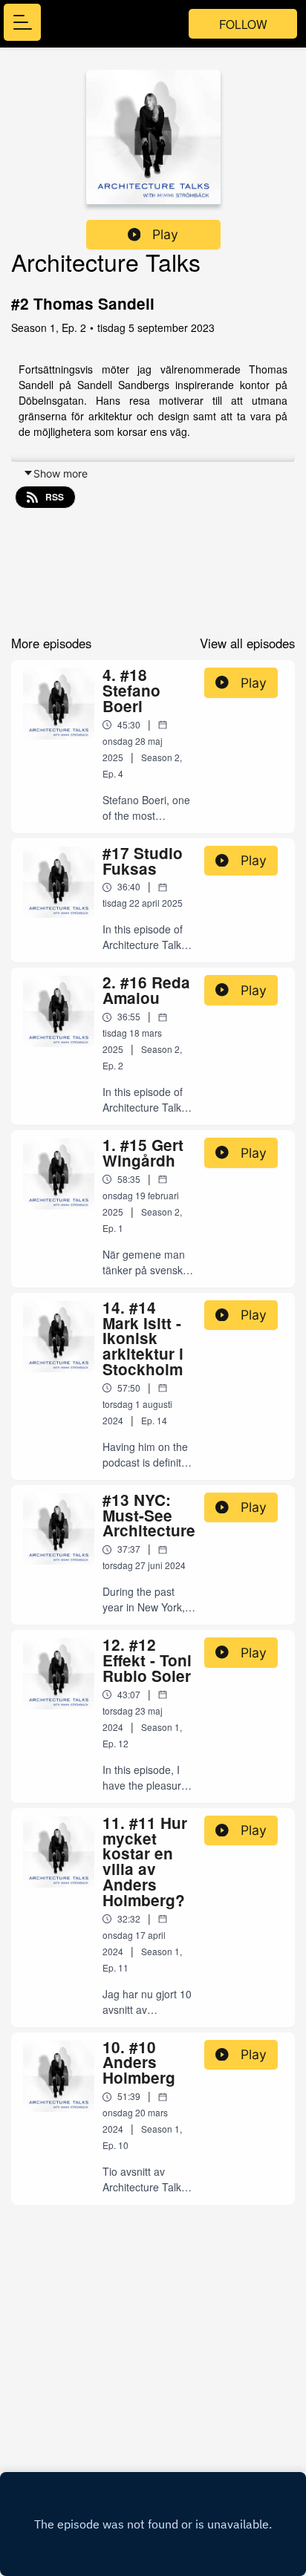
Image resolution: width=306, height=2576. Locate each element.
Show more (61, 473)
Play (165, 234)
